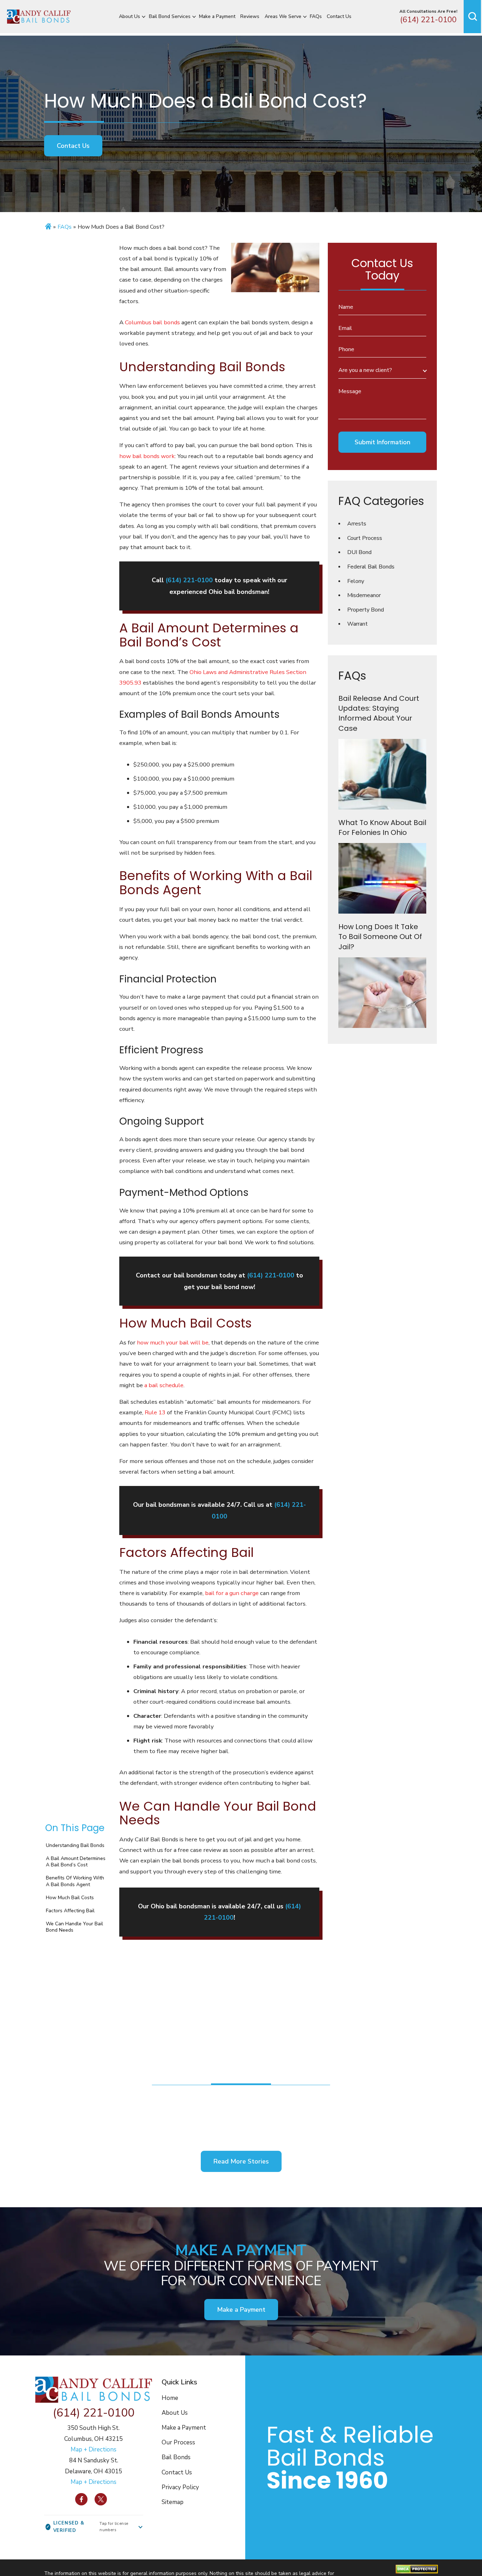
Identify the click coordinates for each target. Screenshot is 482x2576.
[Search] (472, 17)
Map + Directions (94, 2449)
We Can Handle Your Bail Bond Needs (74, 1927)
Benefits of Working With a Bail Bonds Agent (75, 1881)
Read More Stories (241, 2161)
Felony (356, 581)
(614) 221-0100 (428, 20)
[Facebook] (81, 2499)
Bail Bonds (176, 2457)
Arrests (357, 524)
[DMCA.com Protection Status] (417, 2569)
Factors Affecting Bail (71, 1911)
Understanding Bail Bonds (75, 1845)
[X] (101, 2499)
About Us (129, 16)
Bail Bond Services (170, 16)
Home (170, 2398)
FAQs (316, 16)
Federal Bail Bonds (371, 567)
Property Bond (366, 610)
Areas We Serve (283, 16)
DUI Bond (359, 552)
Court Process (365, 538)
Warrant (357, 624)
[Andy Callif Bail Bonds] (39, 17)
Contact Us (339, 16)
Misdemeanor (364, 595)
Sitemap (173, 2502)
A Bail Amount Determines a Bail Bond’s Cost (76, 1862)
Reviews (250, 16)
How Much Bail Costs (70, 1898)
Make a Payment (217, 16)
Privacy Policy (180, 2487)
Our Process (178, 2442)
